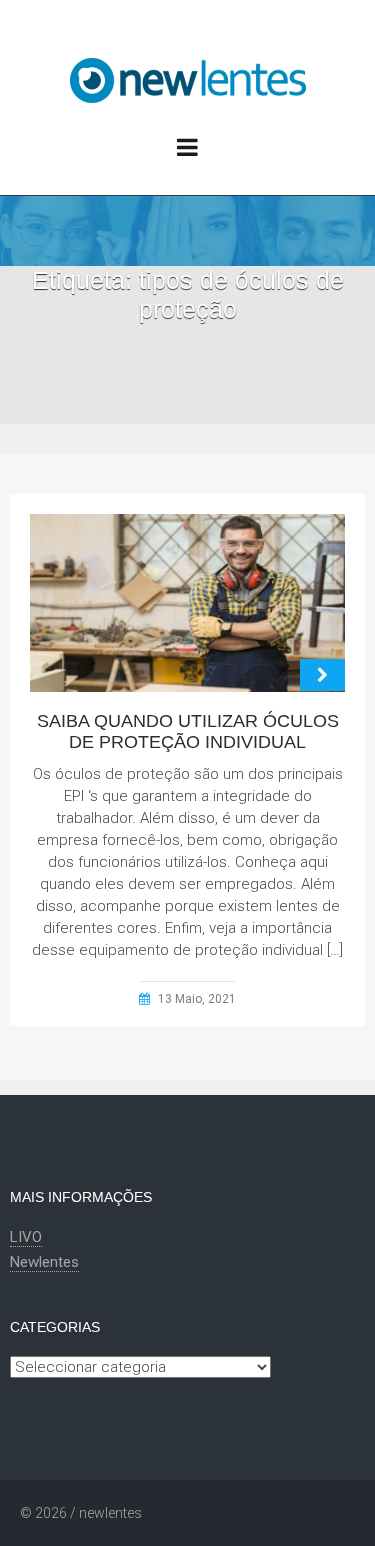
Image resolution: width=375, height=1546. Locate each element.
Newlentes (44, 1262)
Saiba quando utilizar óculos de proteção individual (188, 731)
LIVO (26, 1237)
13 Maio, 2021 (197, 999)
